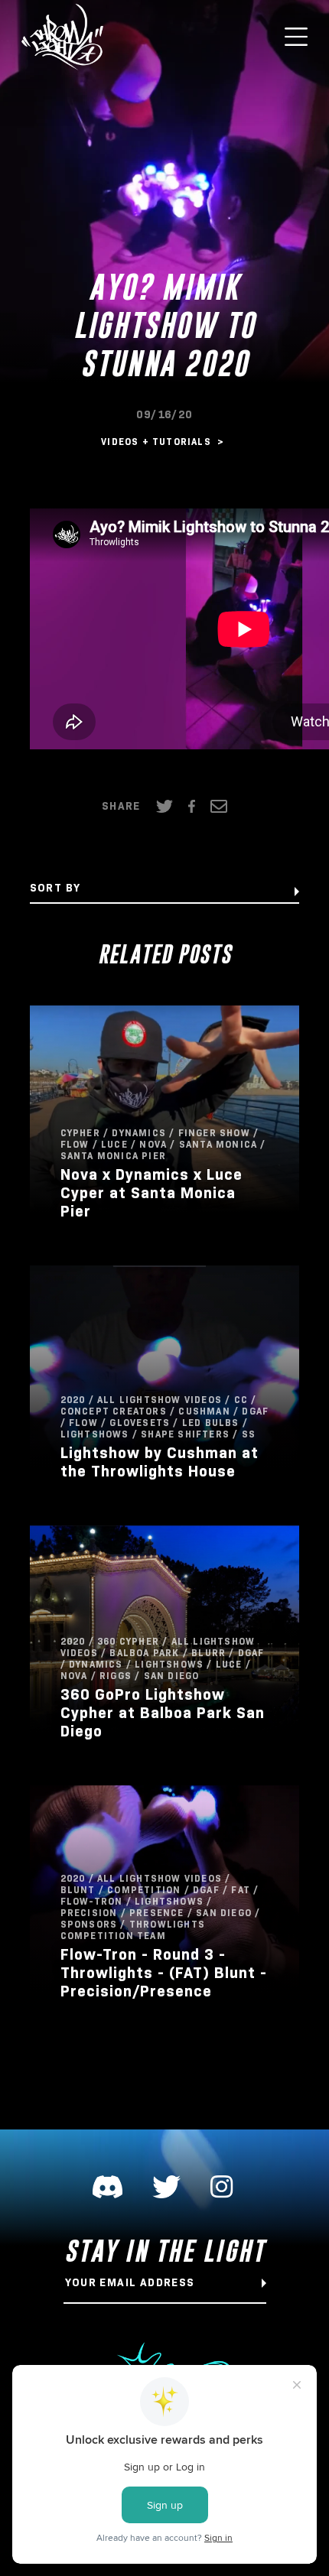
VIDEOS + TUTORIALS (158, 442)
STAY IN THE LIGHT (165, 2251)
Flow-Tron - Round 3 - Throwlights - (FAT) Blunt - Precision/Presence (164, 1973)
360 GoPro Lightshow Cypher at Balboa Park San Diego (163, 1713)
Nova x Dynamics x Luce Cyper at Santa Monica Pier (151, 1193)
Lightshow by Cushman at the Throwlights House (160, 1462)
